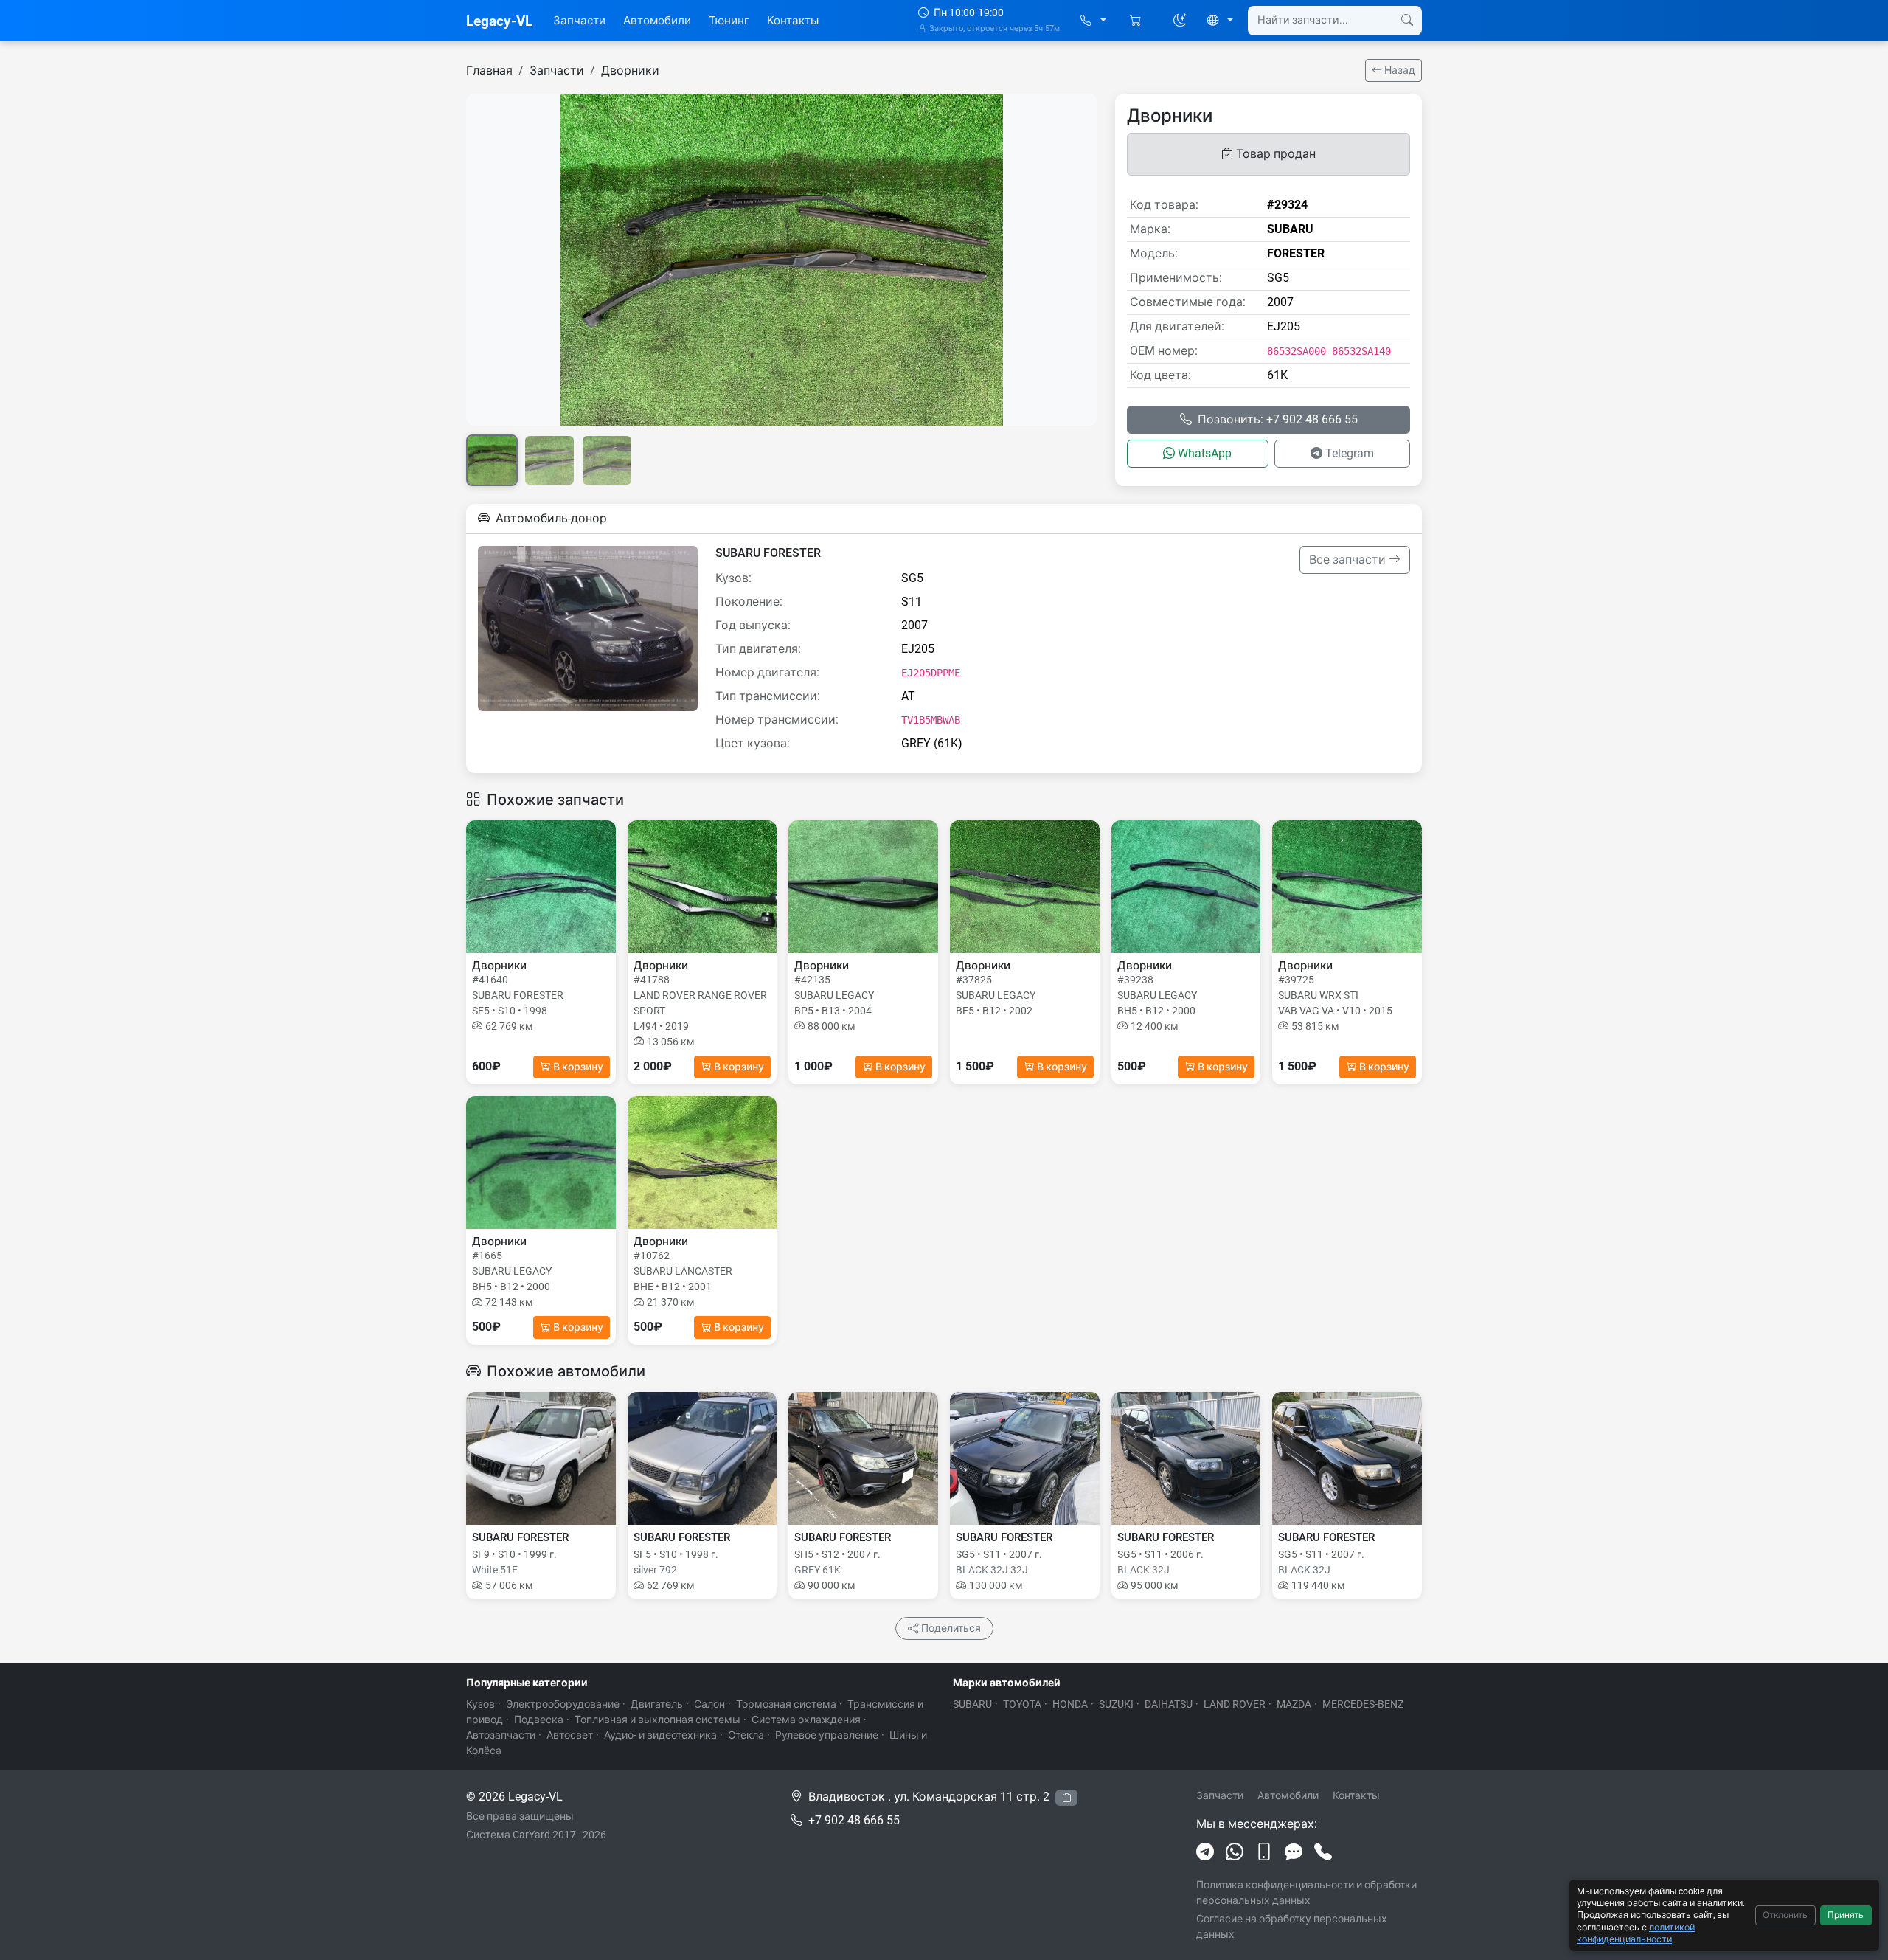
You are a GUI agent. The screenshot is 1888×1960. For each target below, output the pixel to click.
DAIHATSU (1169, 1704)
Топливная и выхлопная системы (657, 1720)
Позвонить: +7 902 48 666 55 (1278, 419)
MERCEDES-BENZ (1363, 1704)
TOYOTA (1022, 1704)
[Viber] (1264, 1852)
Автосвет (570, 1735)
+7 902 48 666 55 (854, 1820)
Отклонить (1785, 1915)
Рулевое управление (827, 1735)
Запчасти (579, 21)
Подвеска (539, 1720)
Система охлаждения (806, 1720)
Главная (489, 70)
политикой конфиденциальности (1636, 1933)
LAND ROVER (1235, 1704)
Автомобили (657, 21)
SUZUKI (1116, 1704)
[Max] (1294, 1852)
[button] (1093, 21)
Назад (1399, 70)
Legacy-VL (499, 21)
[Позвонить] (1323, 1852)
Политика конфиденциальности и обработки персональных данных (1306, 1893)
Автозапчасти (501, 1735)
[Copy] (1066, 1798)
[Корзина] (1137, 21)
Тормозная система (786, 1704)
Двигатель (657, 1704)
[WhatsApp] (1235, 1852)
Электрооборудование (563, 1704)
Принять (1846, 1915)
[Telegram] (1205, 1852)
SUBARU (972, 1704)
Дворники (630, 70)
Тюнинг (729, 21)
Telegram (1350, 453)
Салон (709, 1704)
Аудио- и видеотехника (660, 1735)
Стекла (746, 1735)
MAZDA (1294, 1704)
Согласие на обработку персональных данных (1292, 1926)
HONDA (1070, 1704)
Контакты (793, 21)
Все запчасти (1349, 560)
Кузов (480, 1704)
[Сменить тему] (1180, 21)
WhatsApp (1205, 453)
